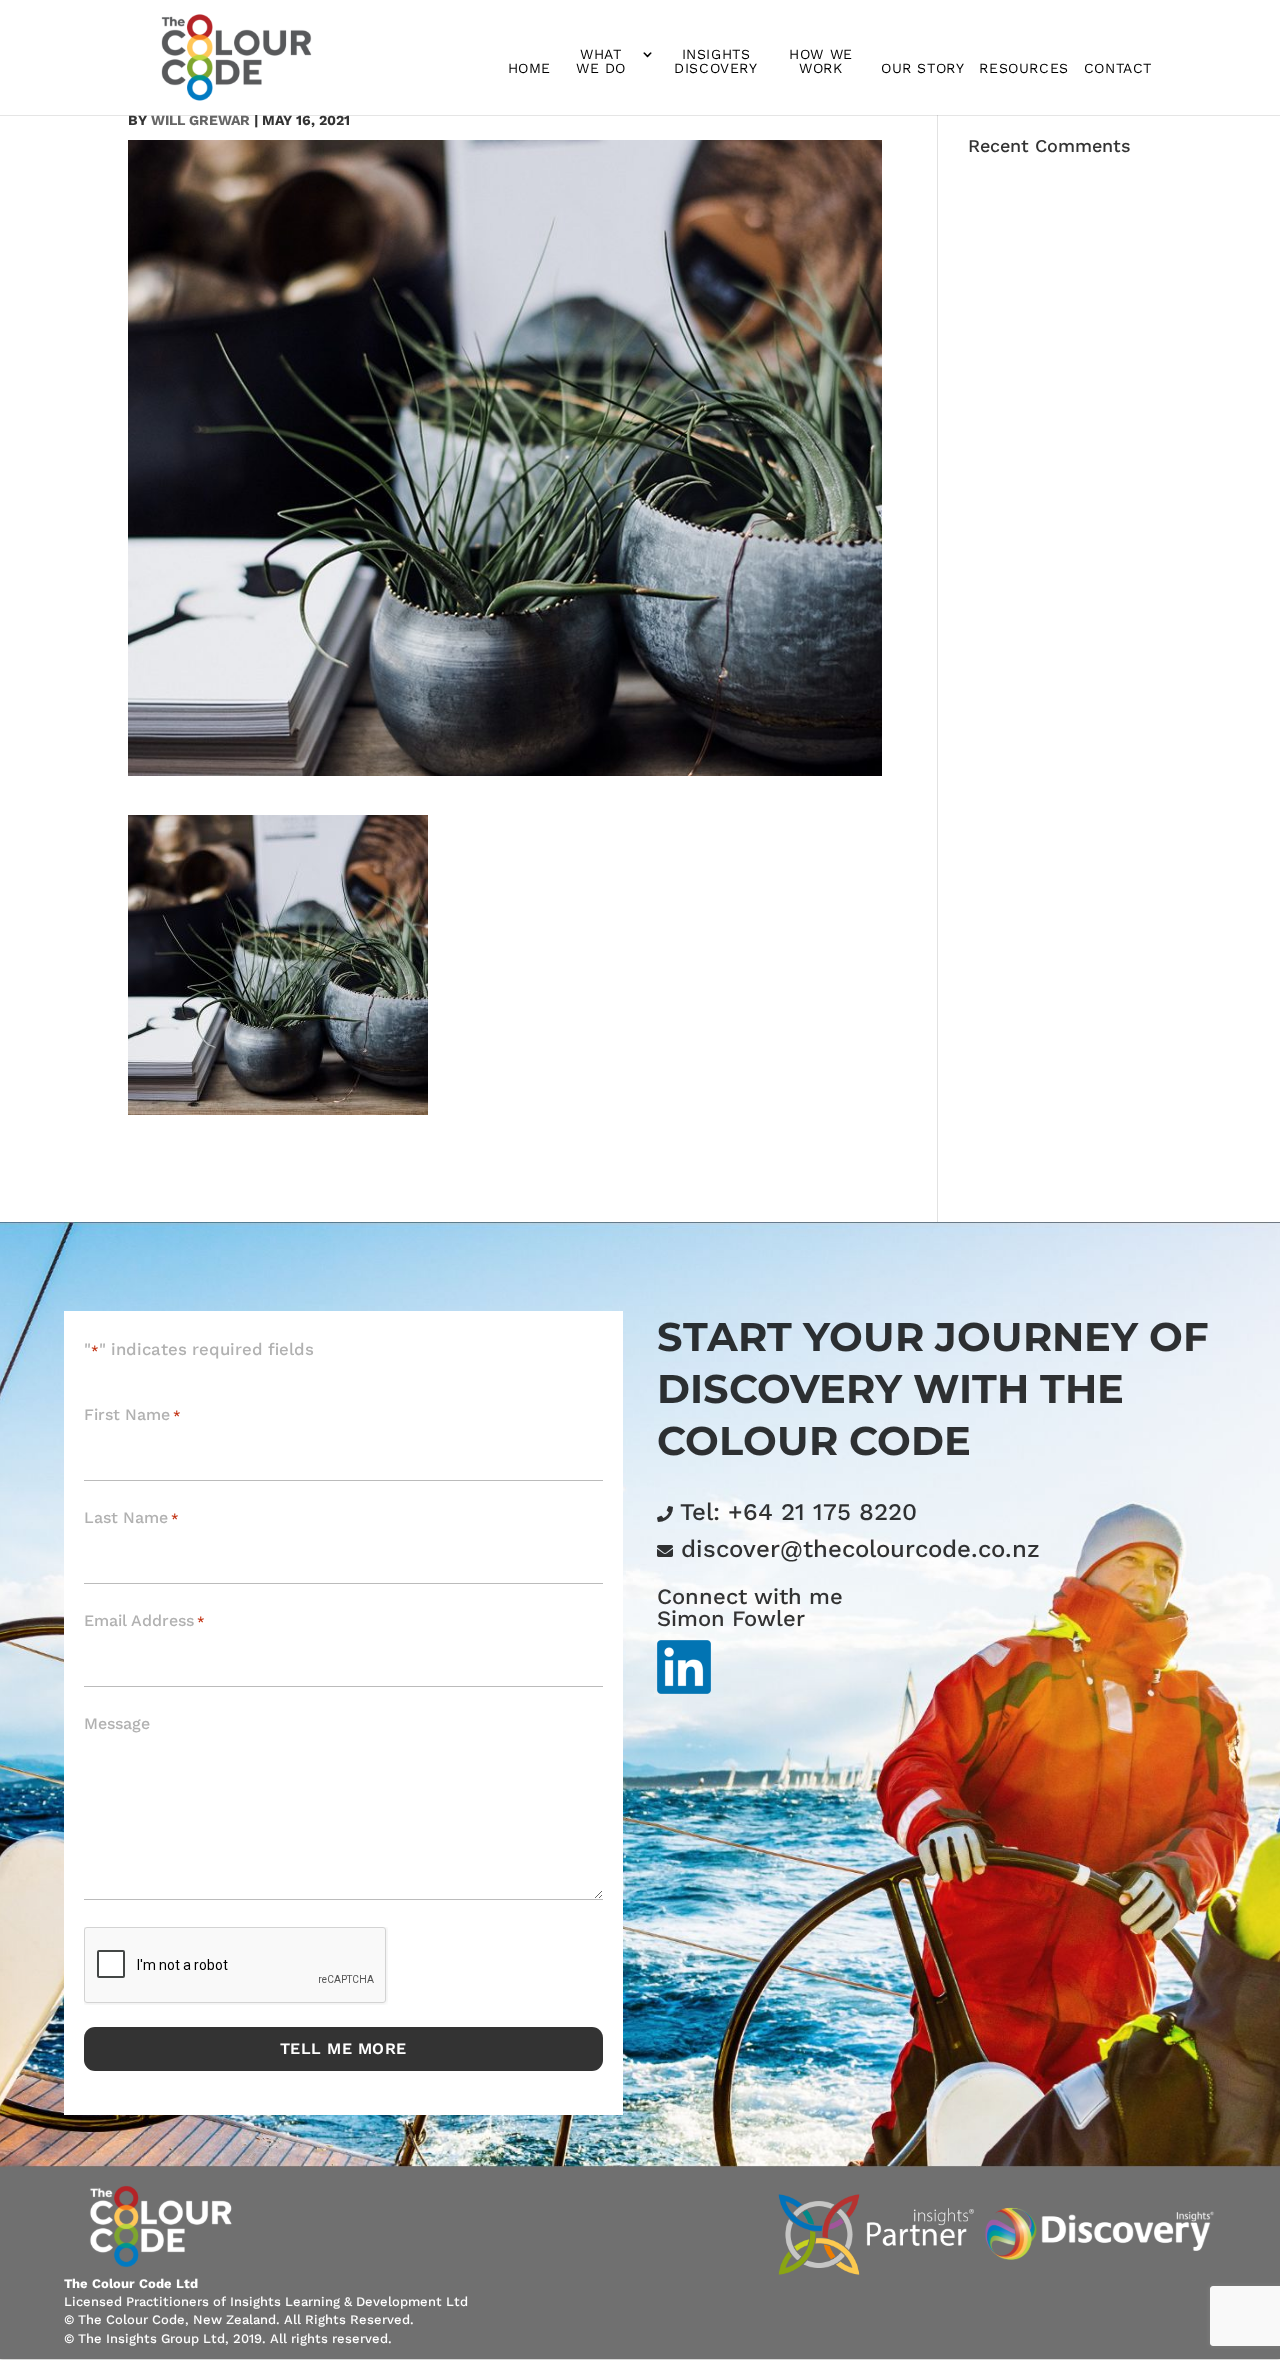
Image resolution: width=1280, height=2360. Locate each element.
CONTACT (1118, 68)
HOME (529, 68)
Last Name (131, 1517)
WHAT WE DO (601, 61)
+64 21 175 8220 (822, 1512)
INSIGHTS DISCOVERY (715, 61)
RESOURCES (1023, 68)
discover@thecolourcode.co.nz (860, 1549)
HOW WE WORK (821, 61)
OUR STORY (922, 68)
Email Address (144, 1620)
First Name (132, 1414)
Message (117, 1723)
